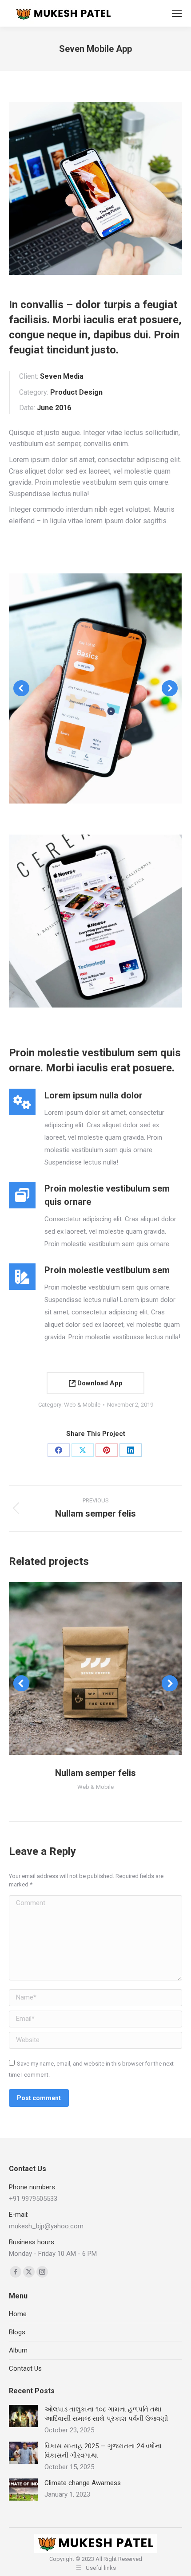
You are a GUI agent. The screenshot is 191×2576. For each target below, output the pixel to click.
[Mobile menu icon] (177, 13)
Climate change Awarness (83, 2483)
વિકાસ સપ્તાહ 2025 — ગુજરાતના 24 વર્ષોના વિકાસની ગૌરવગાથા (103, 2451)
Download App (99, 1383)
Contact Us (25, 2368)
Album (18, 2350)
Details (107, 1669)
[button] (21, 688)
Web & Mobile (82, 1405)
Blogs (17, 2332)
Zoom (84, 1669)
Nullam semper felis (95, 1773)
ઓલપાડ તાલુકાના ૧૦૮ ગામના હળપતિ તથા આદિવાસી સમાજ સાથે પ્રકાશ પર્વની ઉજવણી (106, 2414)
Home (18, 2314)
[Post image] (23, 2416)
